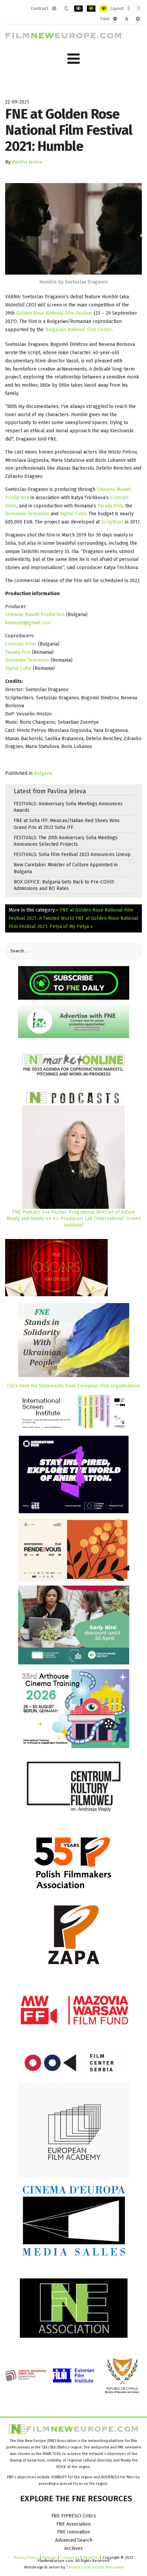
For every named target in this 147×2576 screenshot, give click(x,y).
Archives (73, 2548)
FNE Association (73, 2524)
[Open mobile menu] (73, 59)
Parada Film (110, 506)
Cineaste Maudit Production (35, 615)
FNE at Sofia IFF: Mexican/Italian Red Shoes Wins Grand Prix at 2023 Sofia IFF (67, 824)
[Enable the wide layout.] (139, 9)
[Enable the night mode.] (66, 9)
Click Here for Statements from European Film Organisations (74, 1386)
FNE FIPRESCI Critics (74, 2516)
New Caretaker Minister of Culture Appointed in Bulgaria (66, 868)
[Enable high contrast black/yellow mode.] (91, 9)
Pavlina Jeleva (27, 162)
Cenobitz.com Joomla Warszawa (95, 2567)
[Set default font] (126, 19)
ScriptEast (112, 522)
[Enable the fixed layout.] (129, 9)
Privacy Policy (26, 2557)
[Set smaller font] (115, 19)
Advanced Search (74, 2540)
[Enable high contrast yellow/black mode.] (104, 9)
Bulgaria (43, 773)
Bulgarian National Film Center (78, 330)
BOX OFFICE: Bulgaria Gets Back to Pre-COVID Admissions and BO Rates (64, 885)
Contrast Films (21, 644)
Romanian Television (27, 514)
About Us (91, 2557)
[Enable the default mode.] (54, 9)
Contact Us (70, 2557)
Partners (49, 2557)
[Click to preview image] (73, 228)
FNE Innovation (73, 2532)
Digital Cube (73, 514)
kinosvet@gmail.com (28, 623)
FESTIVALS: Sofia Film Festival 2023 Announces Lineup (72, 854)
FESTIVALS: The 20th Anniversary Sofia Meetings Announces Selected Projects (66, 841)
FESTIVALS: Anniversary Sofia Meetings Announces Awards (68, 807)
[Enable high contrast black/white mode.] (78, 9)
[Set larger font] (138, 19)
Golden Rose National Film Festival (54, 313)
